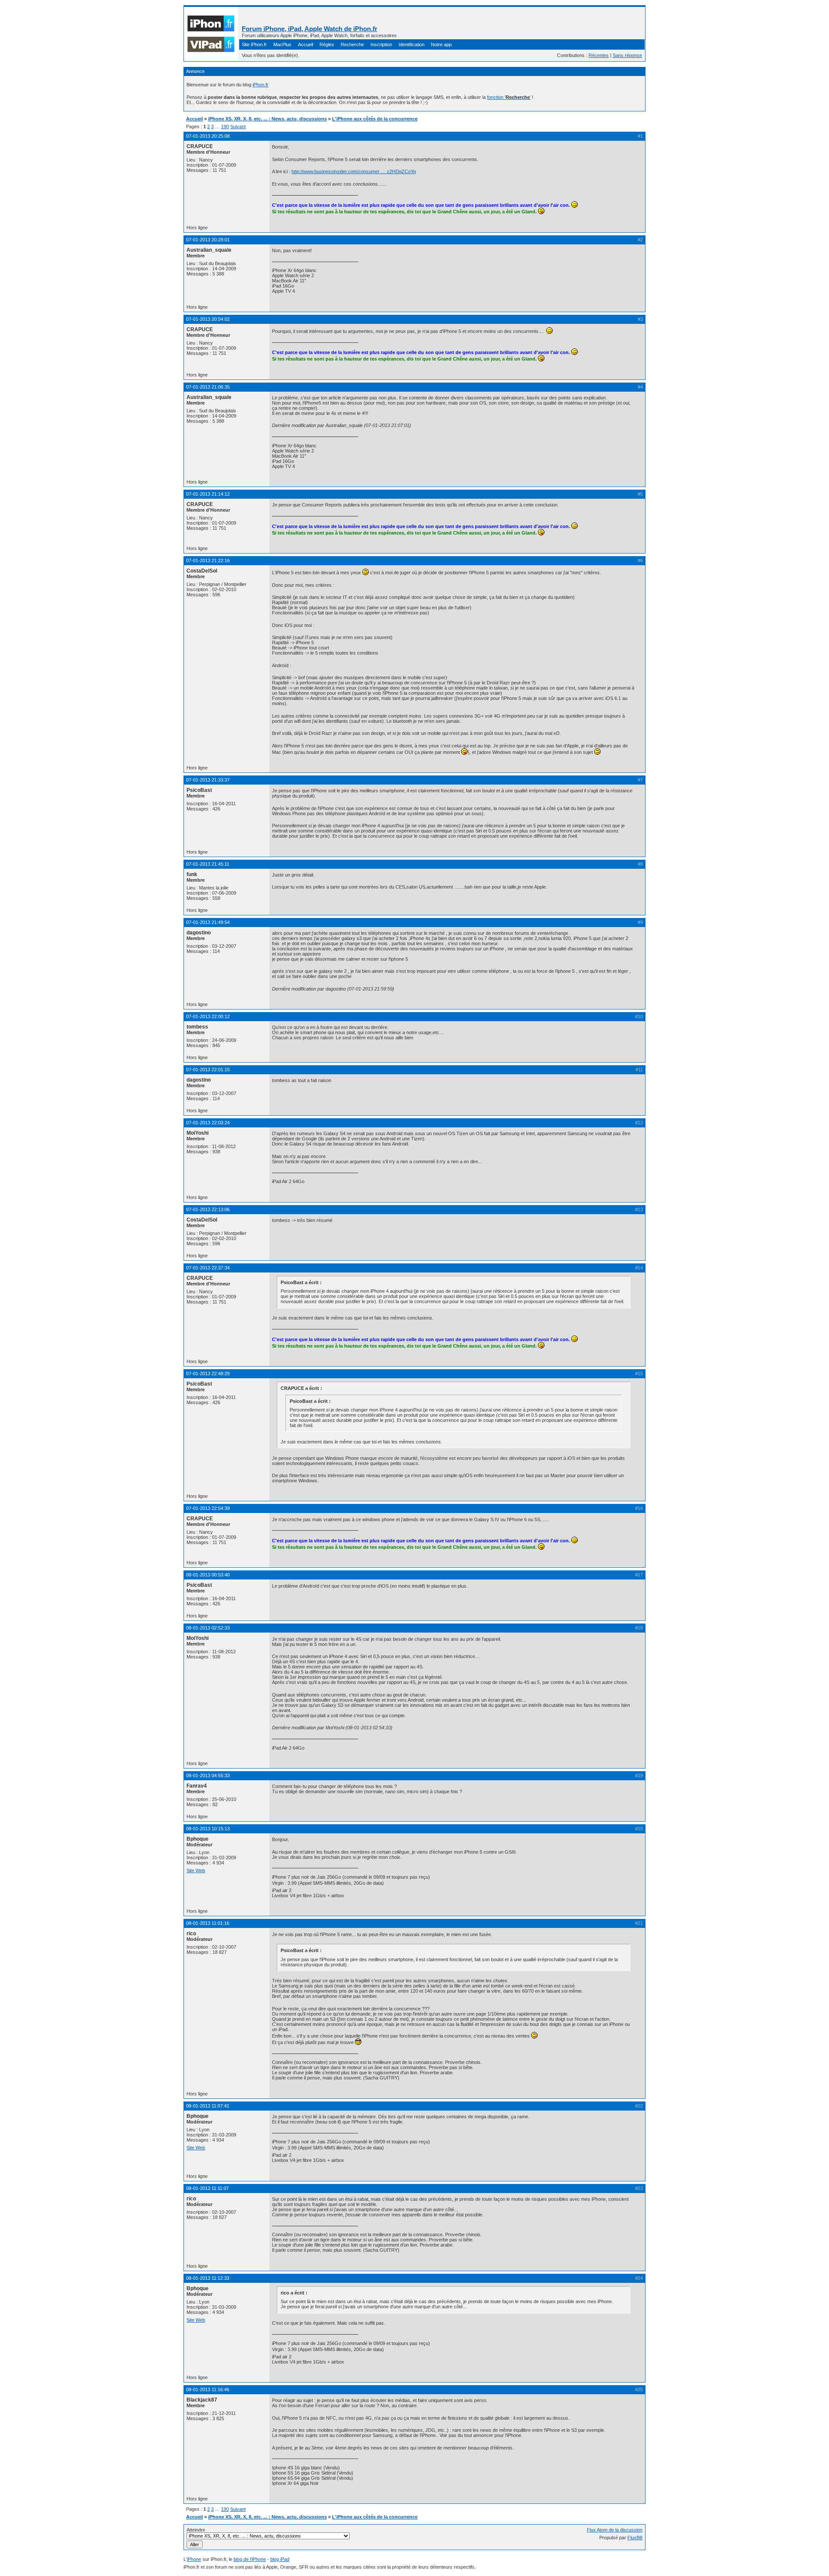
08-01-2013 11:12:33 (208, 2278)
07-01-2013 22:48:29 (208, 1373)
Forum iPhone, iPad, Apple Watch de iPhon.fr (310, 29)
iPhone (194, 2559)
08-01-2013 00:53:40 (208, 1575)
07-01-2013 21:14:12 (208, 494)
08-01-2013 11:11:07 (207, 2188)
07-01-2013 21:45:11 (208, 864)
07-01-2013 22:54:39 (208, 1508)
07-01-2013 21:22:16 (208, 560)
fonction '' (509, 97)
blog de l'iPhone (250, 2559)
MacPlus (282, 44)
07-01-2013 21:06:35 (208, 387)
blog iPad (280, 2559)
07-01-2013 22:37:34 (208, 1268)
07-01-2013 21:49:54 (208, 922)
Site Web (196, 1870)
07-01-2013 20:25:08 (208, 136)
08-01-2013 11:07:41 (208, 2106)
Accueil (305, 44)
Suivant (238, 127)
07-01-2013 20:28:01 (208, 240)
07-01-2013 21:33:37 (208, 780)
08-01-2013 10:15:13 (208, 1829)
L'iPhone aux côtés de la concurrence (375, 119)
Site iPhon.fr (254, 44)
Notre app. (442, 44)
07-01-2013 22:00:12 (208, 1016)
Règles (327, 44)
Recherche (352, 44)
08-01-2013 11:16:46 (208, 2389)
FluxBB (635, 2538)
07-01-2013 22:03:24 (208, 1123)
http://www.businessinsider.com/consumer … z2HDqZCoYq (354, 171)
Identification (411, 44)
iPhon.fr (261, 85)
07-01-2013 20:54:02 (208, 319)
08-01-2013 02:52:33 (208, 1628)
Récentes (599, 55)
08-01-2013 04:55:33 (208, 1775)
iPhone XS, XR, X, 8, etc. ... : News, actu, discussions (267, 119)
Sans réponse (627, 55)
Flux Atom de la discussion (615, 2530)
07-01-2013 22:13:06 (208, 1209)
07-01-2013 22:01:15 (208, 1070)
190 (225, 127)
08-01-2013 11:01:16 (208, 1923)
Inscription (381, 44)
